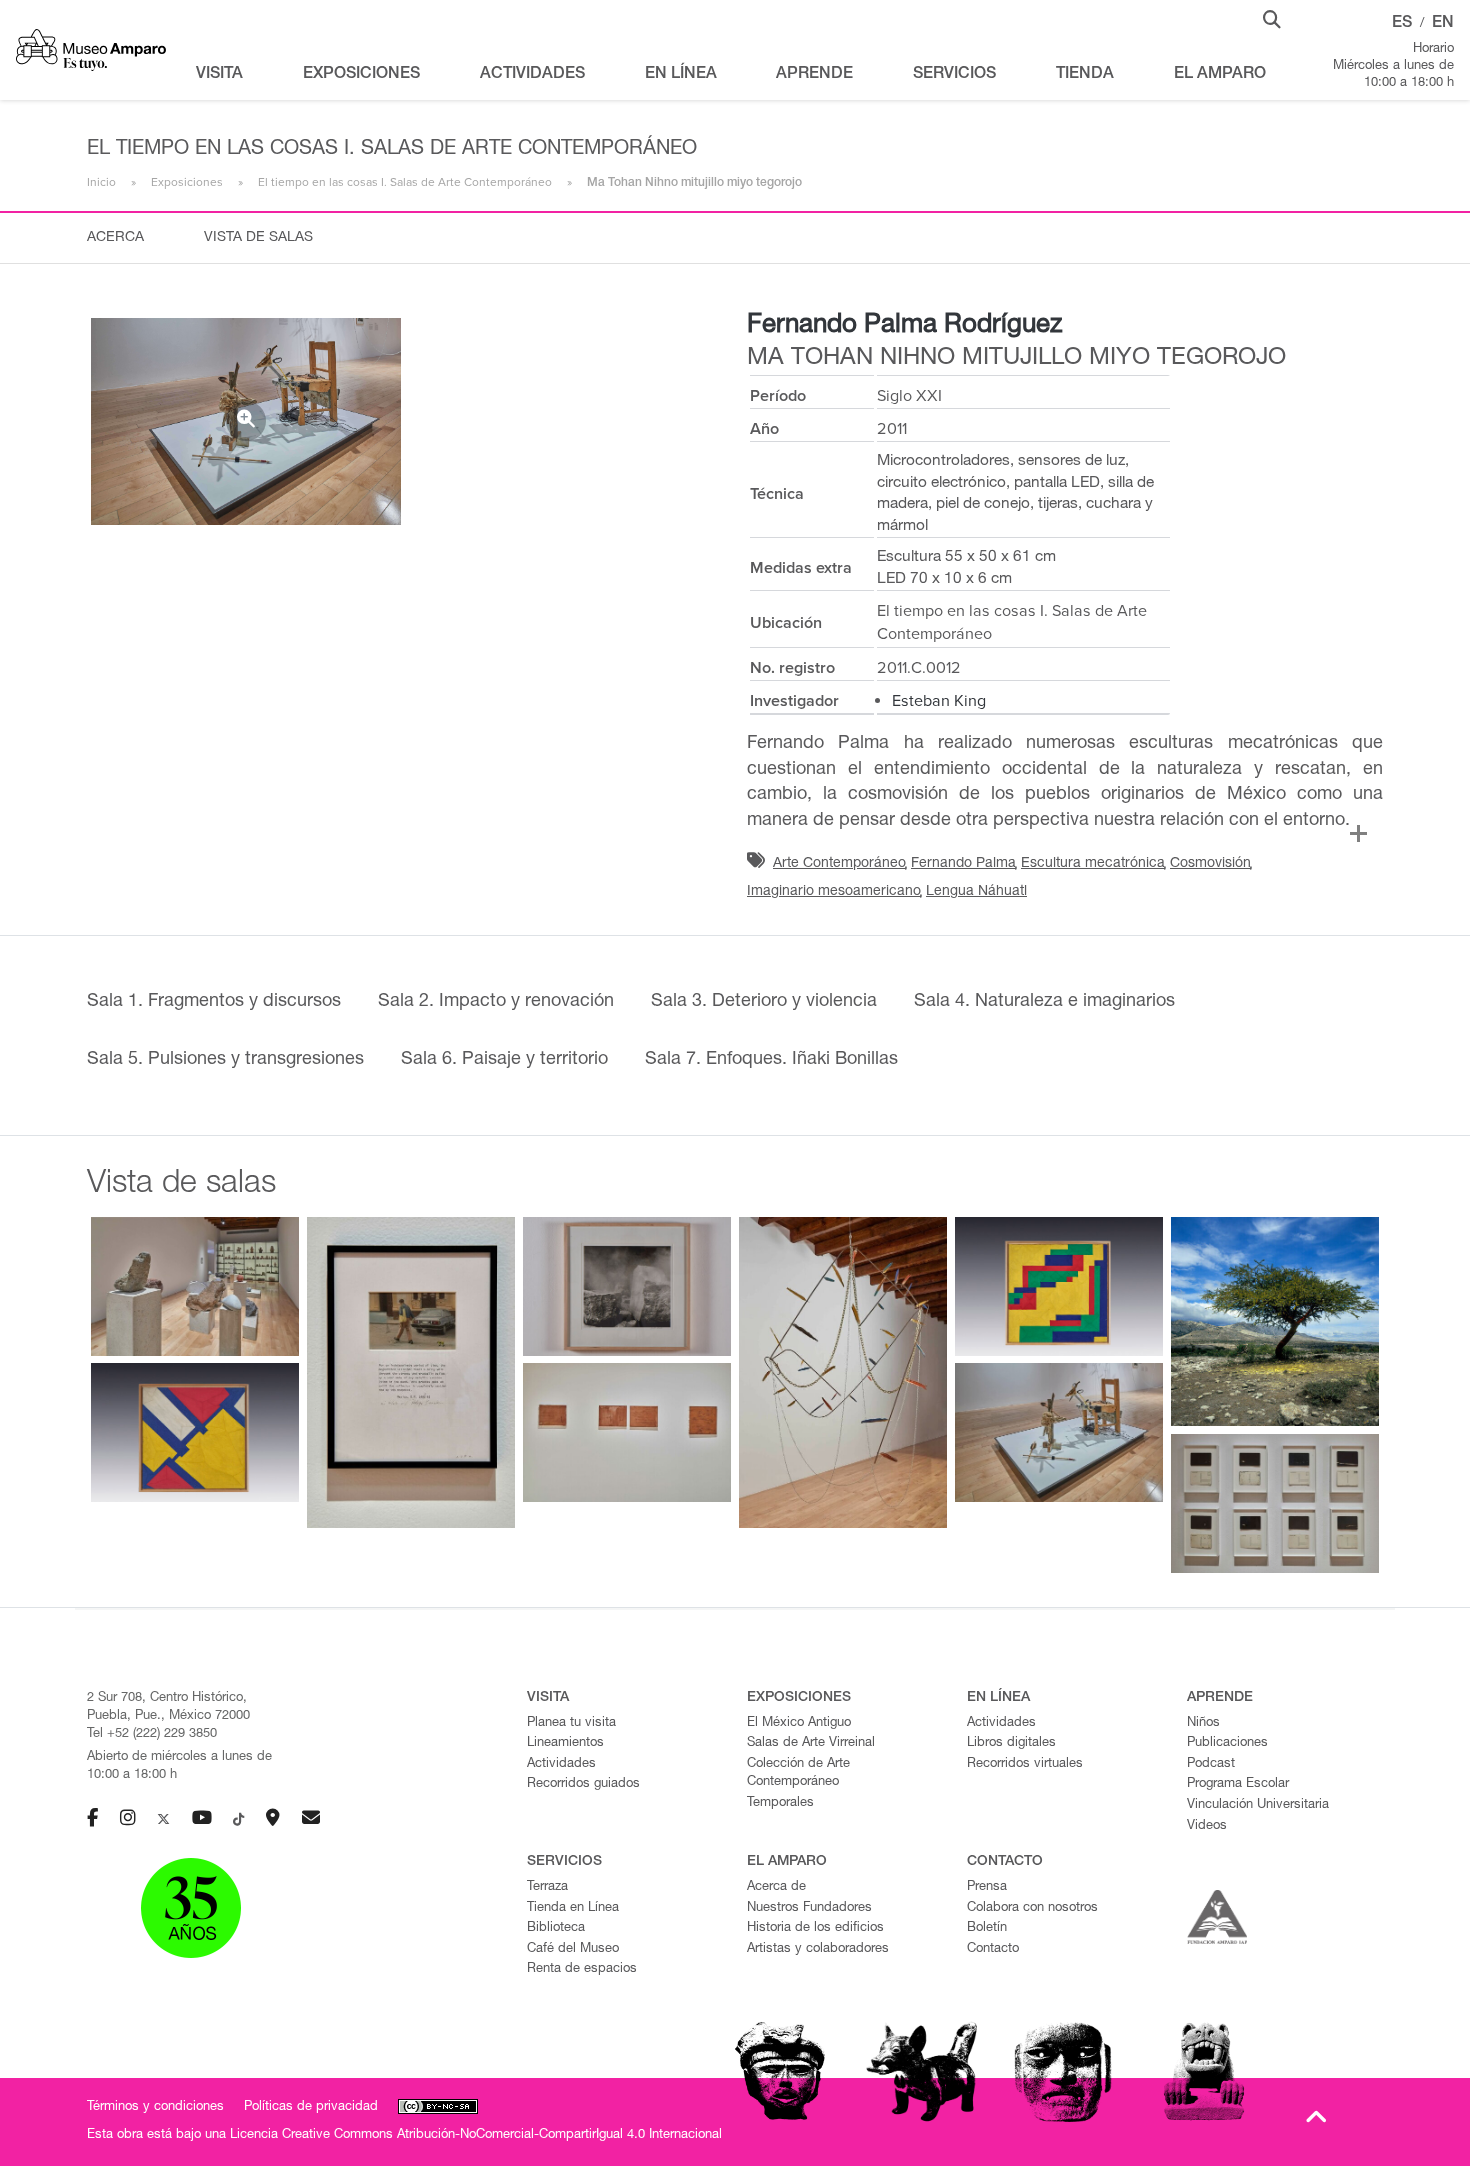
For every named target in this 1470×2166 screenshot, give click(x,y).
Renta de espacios (582, 1969)
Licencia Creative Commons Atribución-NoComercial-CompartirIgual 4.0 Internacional (476, 2135)
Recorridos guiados (583, 1784)
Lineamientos (565, 1743)
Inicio (101, 182)
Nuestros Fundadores (809, 1908)
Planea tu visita (571, 1723)
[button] (1272, 18)
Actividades (561, 1764)
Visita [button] (219, 75)
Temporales (780, 1803)
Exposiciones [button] (361, 75)
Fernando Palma (963, 864)
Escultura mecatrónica (1093, 864)
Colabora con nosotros (1032, 1908)
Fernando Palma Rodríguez (904, 326)
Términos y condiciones (155, 2107)
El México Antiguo (799, 1723)
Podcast (1211, 1764)
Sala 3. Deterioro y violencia (764, 1002)
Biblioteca (556, 1928)
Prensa (987, 1887)
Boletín (987, 1928)
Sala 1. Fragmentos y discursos (214, 1002)
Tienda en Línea (573, 1908)
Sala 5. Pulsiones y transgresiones (225, 1060)
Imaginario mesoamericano (834, 892)
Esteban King (939, 701)
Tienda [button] (1085, 75)
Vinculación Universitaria (1258, 1805)
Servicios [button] (954, 75)
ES (1402, 24)
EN (1443, 24)
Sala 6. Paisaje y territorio (504, 1060)
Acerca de (776, 1887)
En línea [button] (681, 75)
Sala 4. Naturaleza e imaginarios (1044, 1002)
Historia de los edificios (815, 1928)
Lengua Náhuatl (976, 892)
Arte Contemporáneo (839, 864)
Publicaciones (1227, 1743)
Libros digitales (1011, 1743)
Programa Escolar (1238, 1784)
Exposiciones (187, 182)
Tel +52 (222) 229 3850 (152, 1734)
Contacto (993, 1949)
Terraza (547, 1887)
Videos (1207, 1826)
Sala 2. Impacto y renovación (496, 1002)
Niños (1203, 1723)
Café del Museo (573, 1949)
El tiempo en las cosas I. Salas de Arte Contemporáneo (405, 182)
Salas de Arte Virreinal (811, 1743)
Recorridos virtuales (1025, 1764)
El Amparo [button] (1220, 75)
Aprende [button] (814, 75)
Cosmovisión (1210, 864)
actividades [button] (532, 75)
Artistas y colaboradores (818, 1949)
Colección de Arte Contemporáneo (798, 1774)
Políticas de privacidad (311, 2107)
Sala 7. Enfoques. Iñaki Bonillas (771, 1060)
